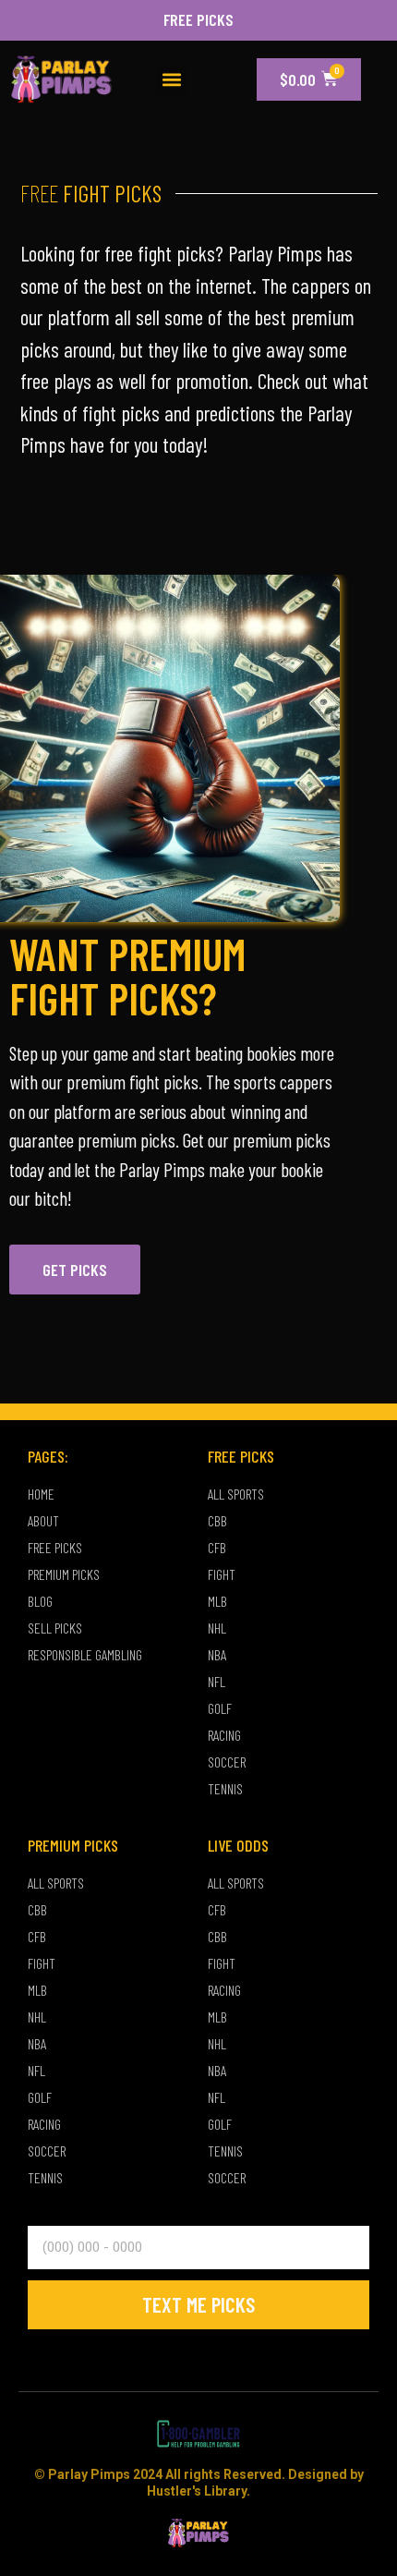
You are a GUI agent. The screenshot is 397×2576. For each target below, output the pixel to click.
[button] (172, 80)
